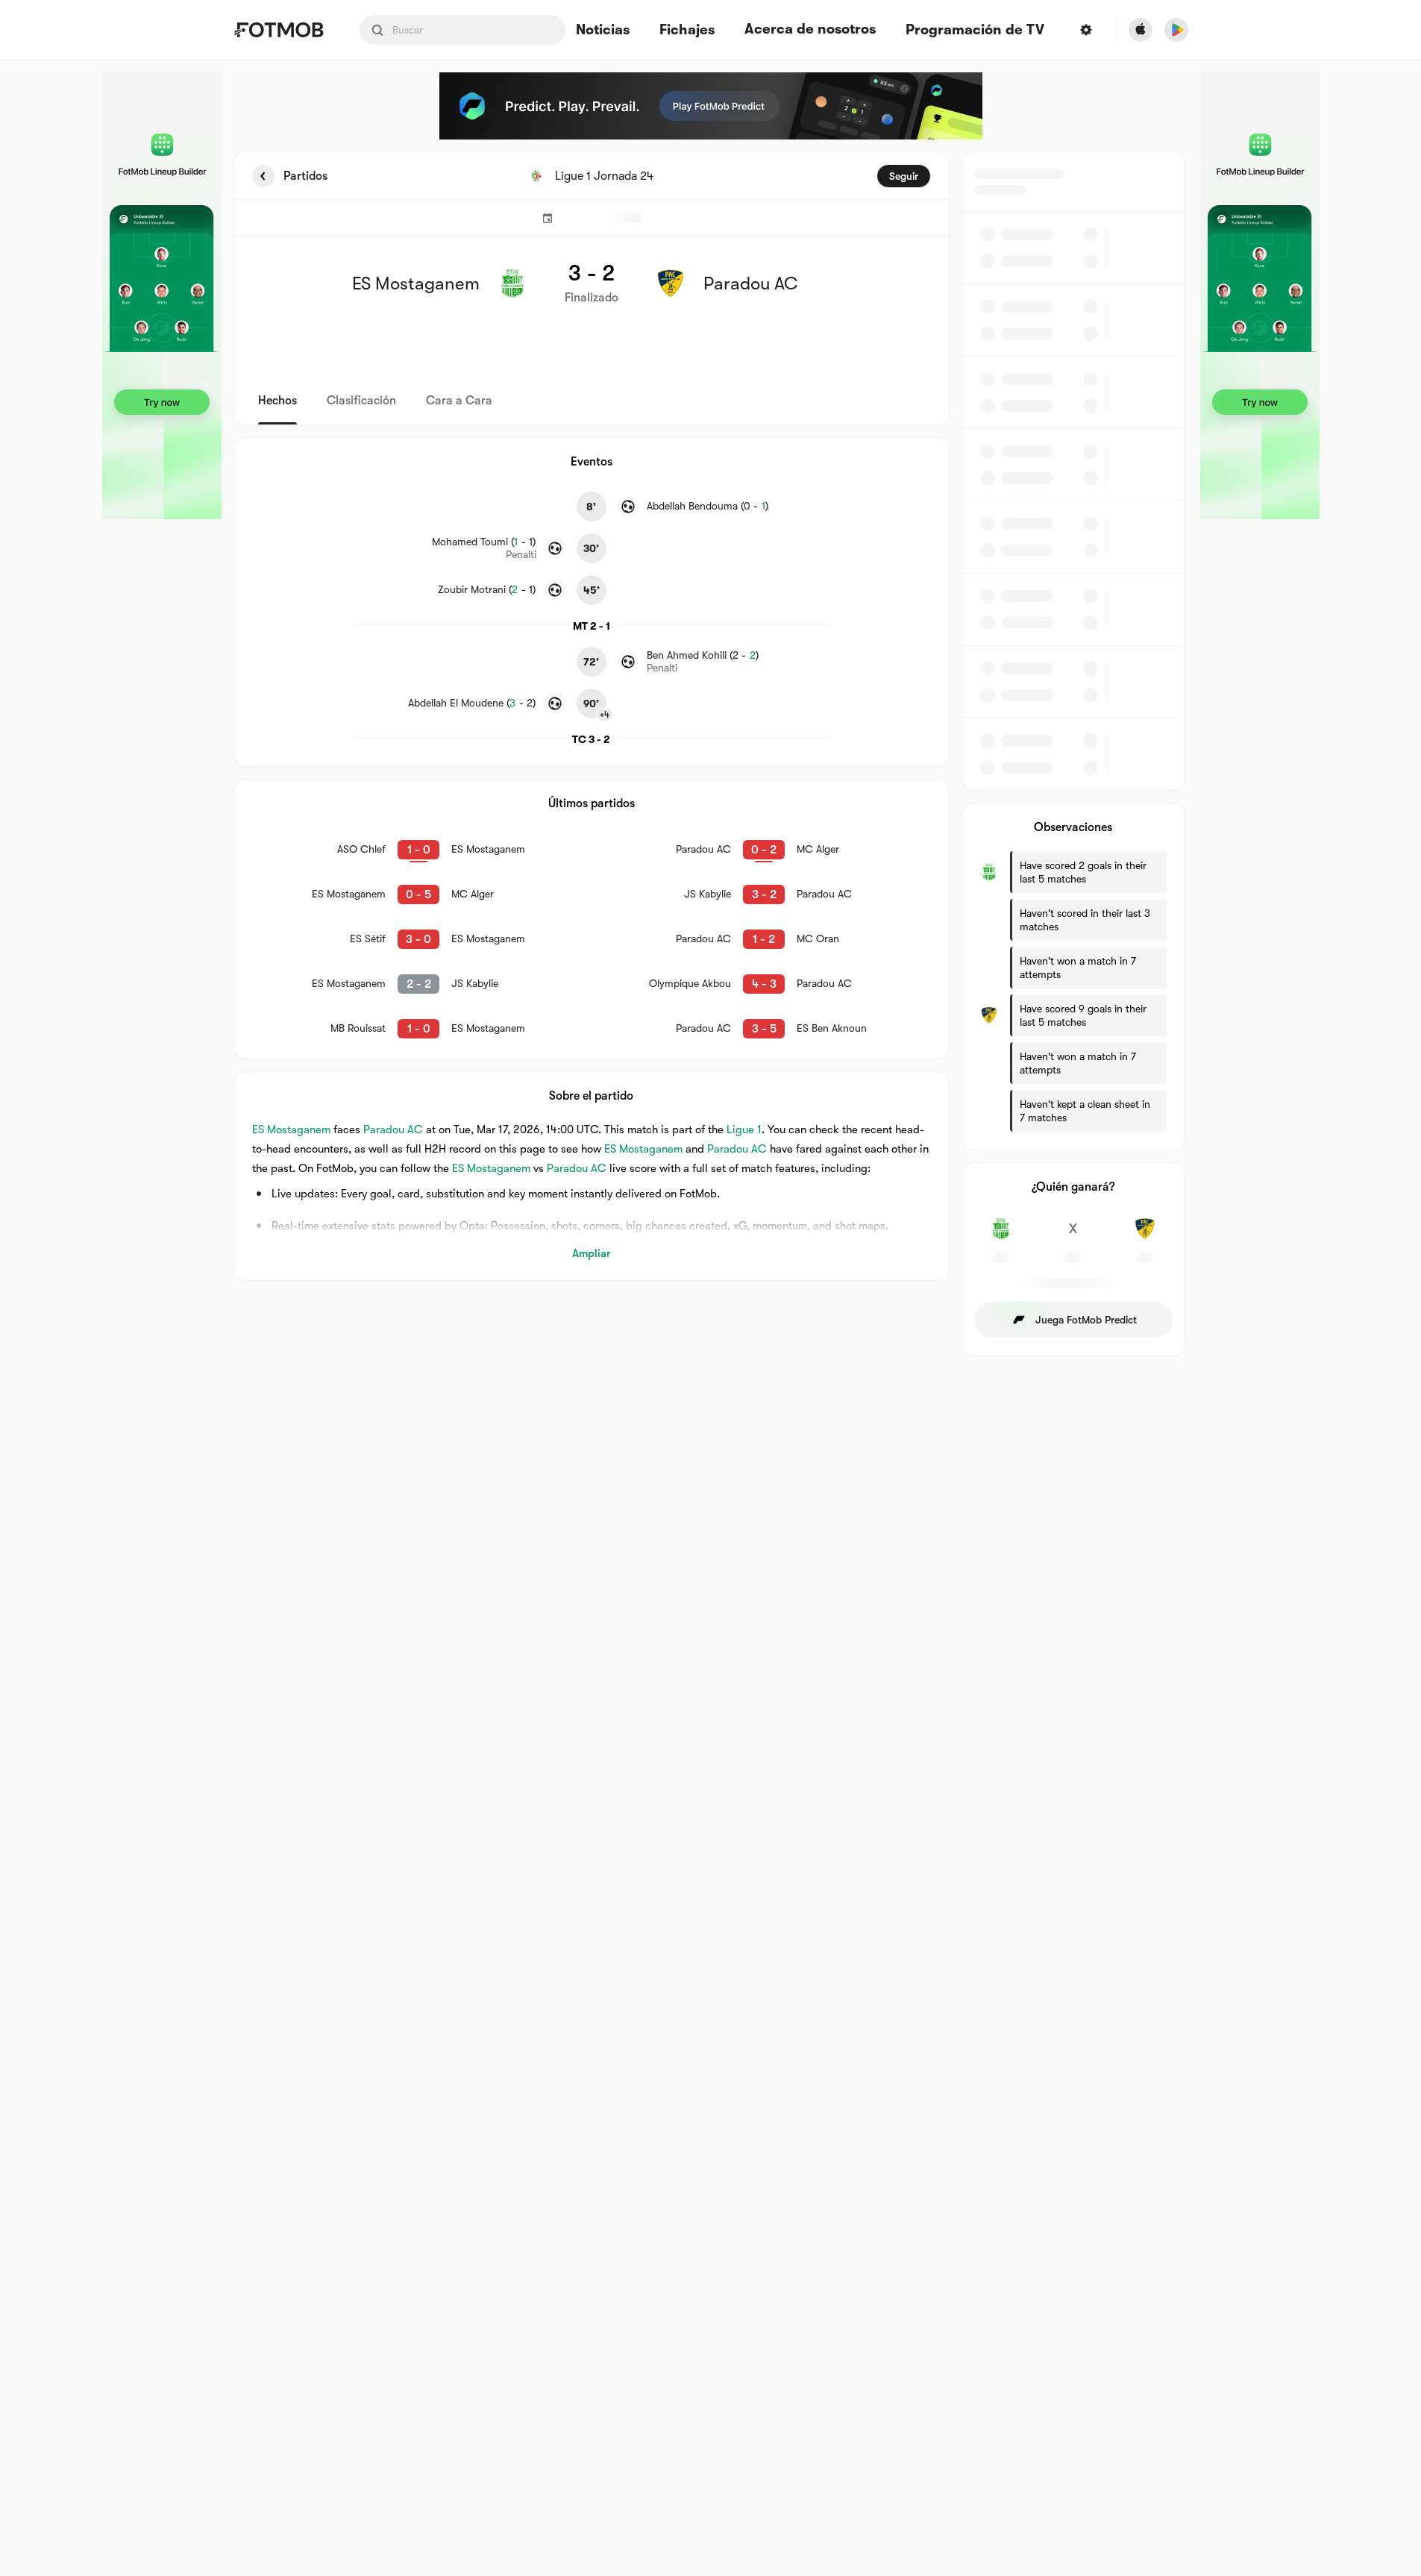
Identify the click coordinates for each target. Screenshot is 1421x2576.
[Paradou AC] (1145, 1237)
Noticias (603, 30)
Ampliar (591, 1253)
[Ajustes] (1086, 30)
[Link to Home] (279, 30)
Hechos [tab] (277, 401)
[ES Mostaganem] (1001, 1237)
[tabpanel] (711, 754)
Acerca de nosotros (810, 29)
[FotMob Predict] (711, 106)
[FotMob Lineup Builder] (162, 295)
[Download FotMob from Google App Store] (1176, 30)
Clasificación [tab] (361, 401)
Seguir (904, 176)
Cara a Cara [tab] (459, 401)
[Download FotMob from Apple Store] (1141, 30)
